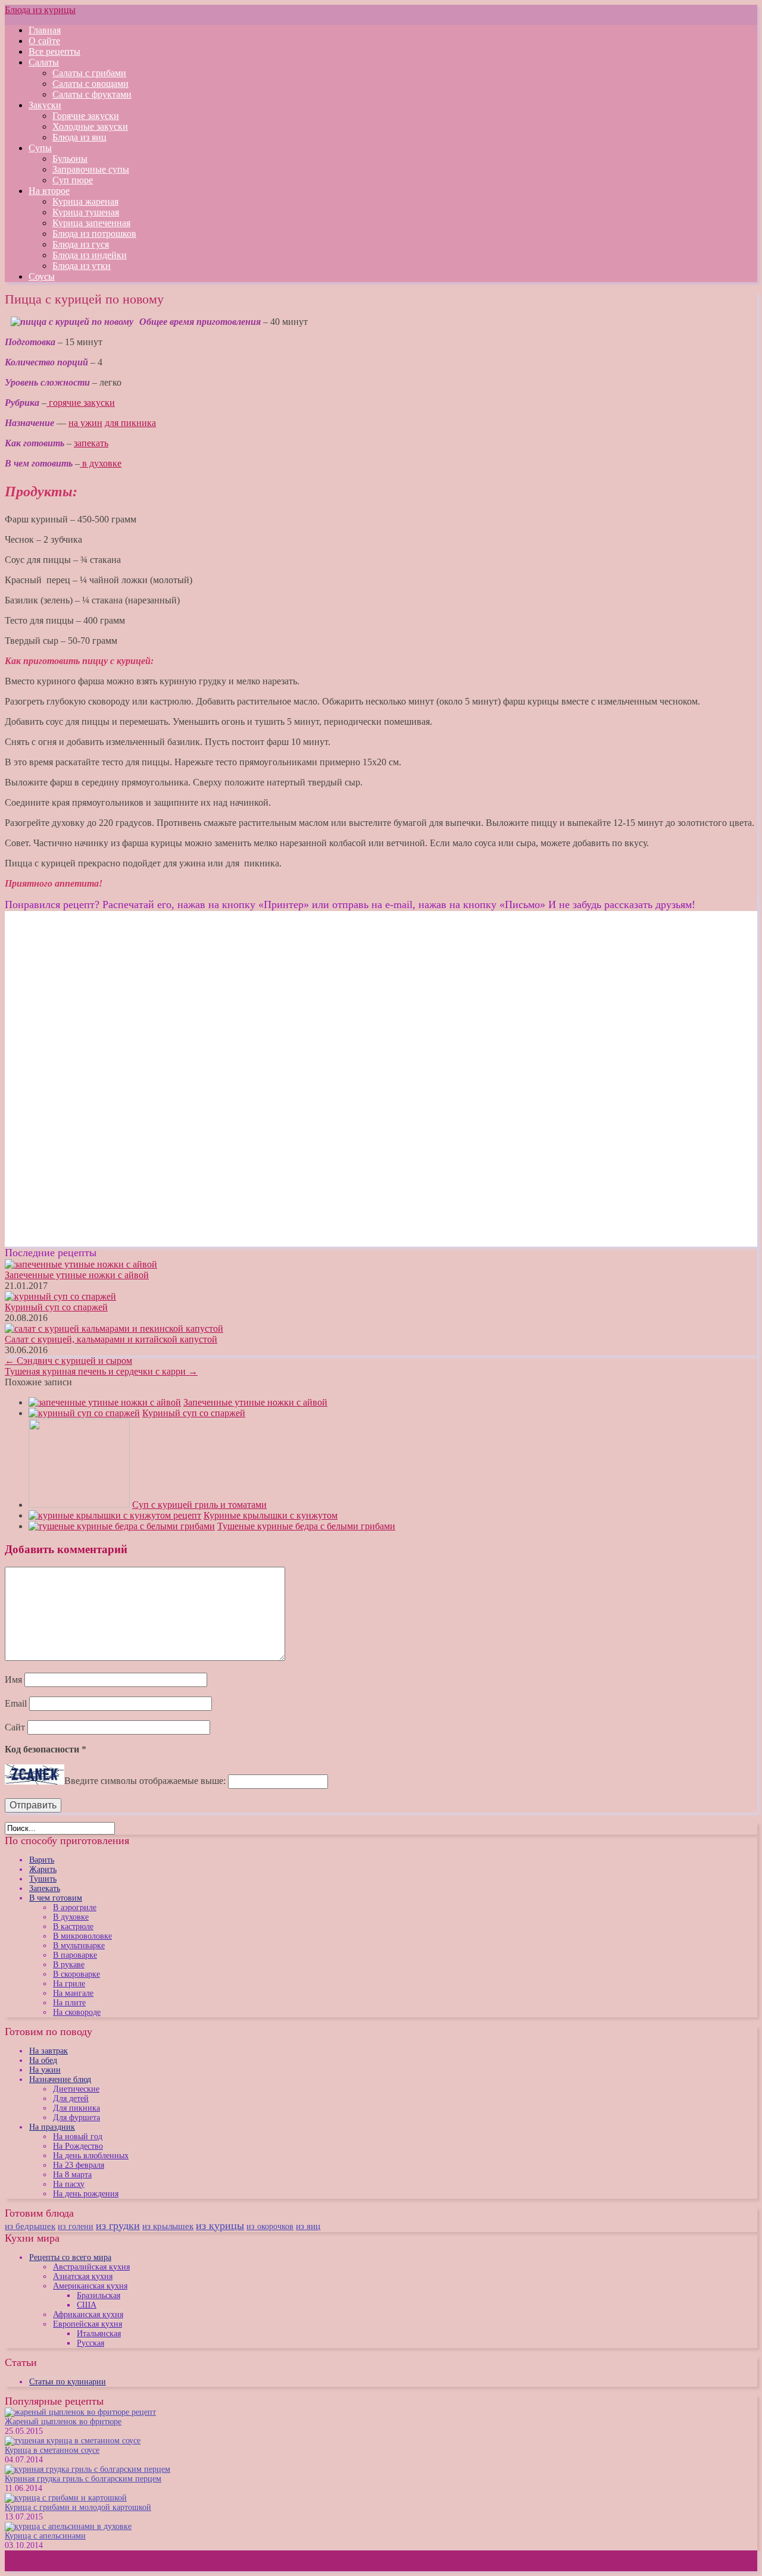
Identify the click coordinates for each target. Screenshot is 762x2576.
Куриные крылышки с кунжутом (271, 1515)
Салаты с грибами (89, 73)
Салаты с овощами (90, 84)
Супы (40, 148)
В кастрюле (73, 1926)
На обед (43, 2060)
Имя (13, 1680)
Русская (90, 2343)
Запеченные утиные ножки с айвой (77, 1275)
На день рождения (86, 2194)
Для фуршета (76, 2118)
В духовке (71, 1917)
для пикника (130, 423)
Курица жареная (85, 201)
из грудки (118, 2226)
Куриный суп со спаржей (56, 1307)
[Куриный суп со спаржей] (84, 1413)
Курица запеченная (91, 223)
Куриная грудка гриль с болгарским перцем (83, 2479)
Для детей (71, 2098)
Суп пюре (73, 180)
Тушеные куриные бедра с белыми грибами (306, 1526)
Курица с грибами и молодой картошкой (78, 2507)
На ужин (45, 2070)
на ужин (85, 423)
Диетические (76, 2089)
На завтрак (49, 2051)
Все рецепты (54, 51)
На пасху (69, 2184)
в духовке (101, 463)
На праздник (52, 2127)
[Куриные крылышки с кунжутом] (115, 1515)
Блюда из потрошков (94, 234)
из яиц (308, 2226)
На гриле (69, 1984)
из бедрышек (30, 2226)
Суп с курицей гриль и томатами (199, 1505)
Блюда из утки (82, 266)
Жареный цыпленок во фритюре (63, 2422)
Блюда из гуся (81, 244)
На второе (49, 191)
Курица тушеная (86, 212)
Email (16, 1703)
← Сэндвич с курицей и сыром (68, 1361)
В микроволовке (82, 1936)
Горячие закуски (86, 116)
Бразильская (99, 2295)
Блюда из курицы (40, 10)
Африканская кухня (88, 2314)
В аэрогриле (75, 1907)
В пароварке (75, 1955)
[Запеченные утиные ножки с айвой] (105, 1402)
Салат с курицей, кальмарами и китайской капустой (111, 1339)
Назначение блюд (60, 2079)
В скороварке (76, 1974)
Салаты (44, 62)
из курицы (220, 2226)
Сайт (15, 1727)
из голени (76, 2226)
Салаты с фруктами (92, 94)
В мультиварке (79, 1946)
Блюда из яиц (79, 137)
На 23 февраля (79, 2165)
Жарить (43, 1869)
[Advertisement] (105, 994)
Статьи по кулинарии (68, 2382)
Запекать (45, 1888)
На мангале (73, 1993)
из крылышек (168, 2226)
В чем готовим (56, 1898)
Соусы (42, 276)
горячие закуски (81, 403)
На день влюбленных (91, 2156)
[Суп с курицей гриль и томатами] (79, 1505)
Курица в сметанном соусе (52, 2450)
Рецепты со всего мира (70, 2257)
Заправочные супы (91, 169)
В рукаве (69, 1965)
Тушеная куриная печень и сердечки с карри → (101, 1371)
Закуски (45, 105)
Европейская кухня (88, 2324)
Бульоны (70, 159)
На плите (69, 2003)
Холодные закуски (90, 126)
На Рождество (78, 2146)
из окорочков (270, 2226)
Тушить (43, 1879)
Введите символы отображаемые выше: (145, 1781)
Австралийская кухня (91, 2267)
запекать (91, 443)
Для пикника (76, 2108)
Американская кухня (90, 2286)
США (87, 2305)
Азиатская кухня (83, 2276)
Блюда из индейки (90, 255)
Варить (42, 1860)
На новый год (78, 2137)
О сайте (44, 41)
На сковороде (77, 2012)
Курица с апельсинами (45, 2536)
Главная (45, 30)
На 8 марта (72, 2175)
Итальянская (99, 2334)
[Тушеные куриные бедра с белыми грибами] (122, 1526)
